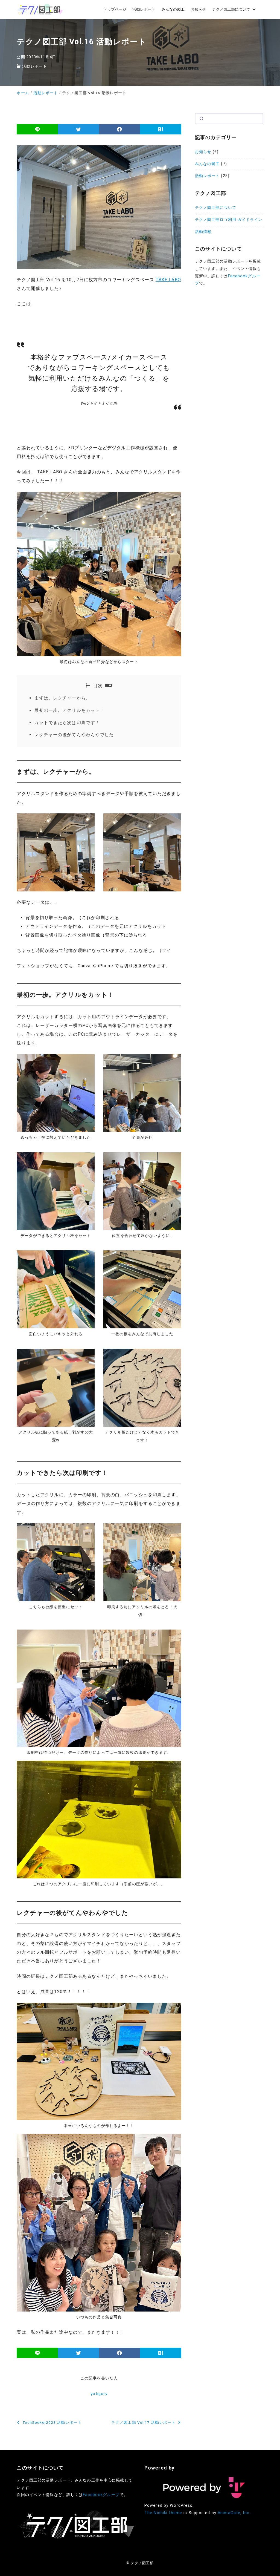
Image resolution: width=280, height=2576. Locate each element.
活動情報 (203, 232)
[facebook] (119, 129)
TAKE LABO (168, 280)
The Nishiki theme (163, 2513)
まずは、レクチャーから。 (62, 698)
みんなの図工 (207, 164)
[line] (37, 129)
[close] (108, 685)
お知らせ (203, 152)
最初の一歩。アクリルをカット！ (69, 710)
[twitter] (78, 129)
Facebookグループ (101, 2495)
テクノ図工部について (216, 208)
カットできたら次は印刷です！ (67, 723)
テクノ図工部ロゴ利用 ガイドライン (229, 220)
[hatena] (161, 129)
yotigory (99, 2394)
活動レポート (35, 66)
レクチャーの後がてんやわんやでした (74, 735)
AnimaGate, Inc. (234, 2513)
